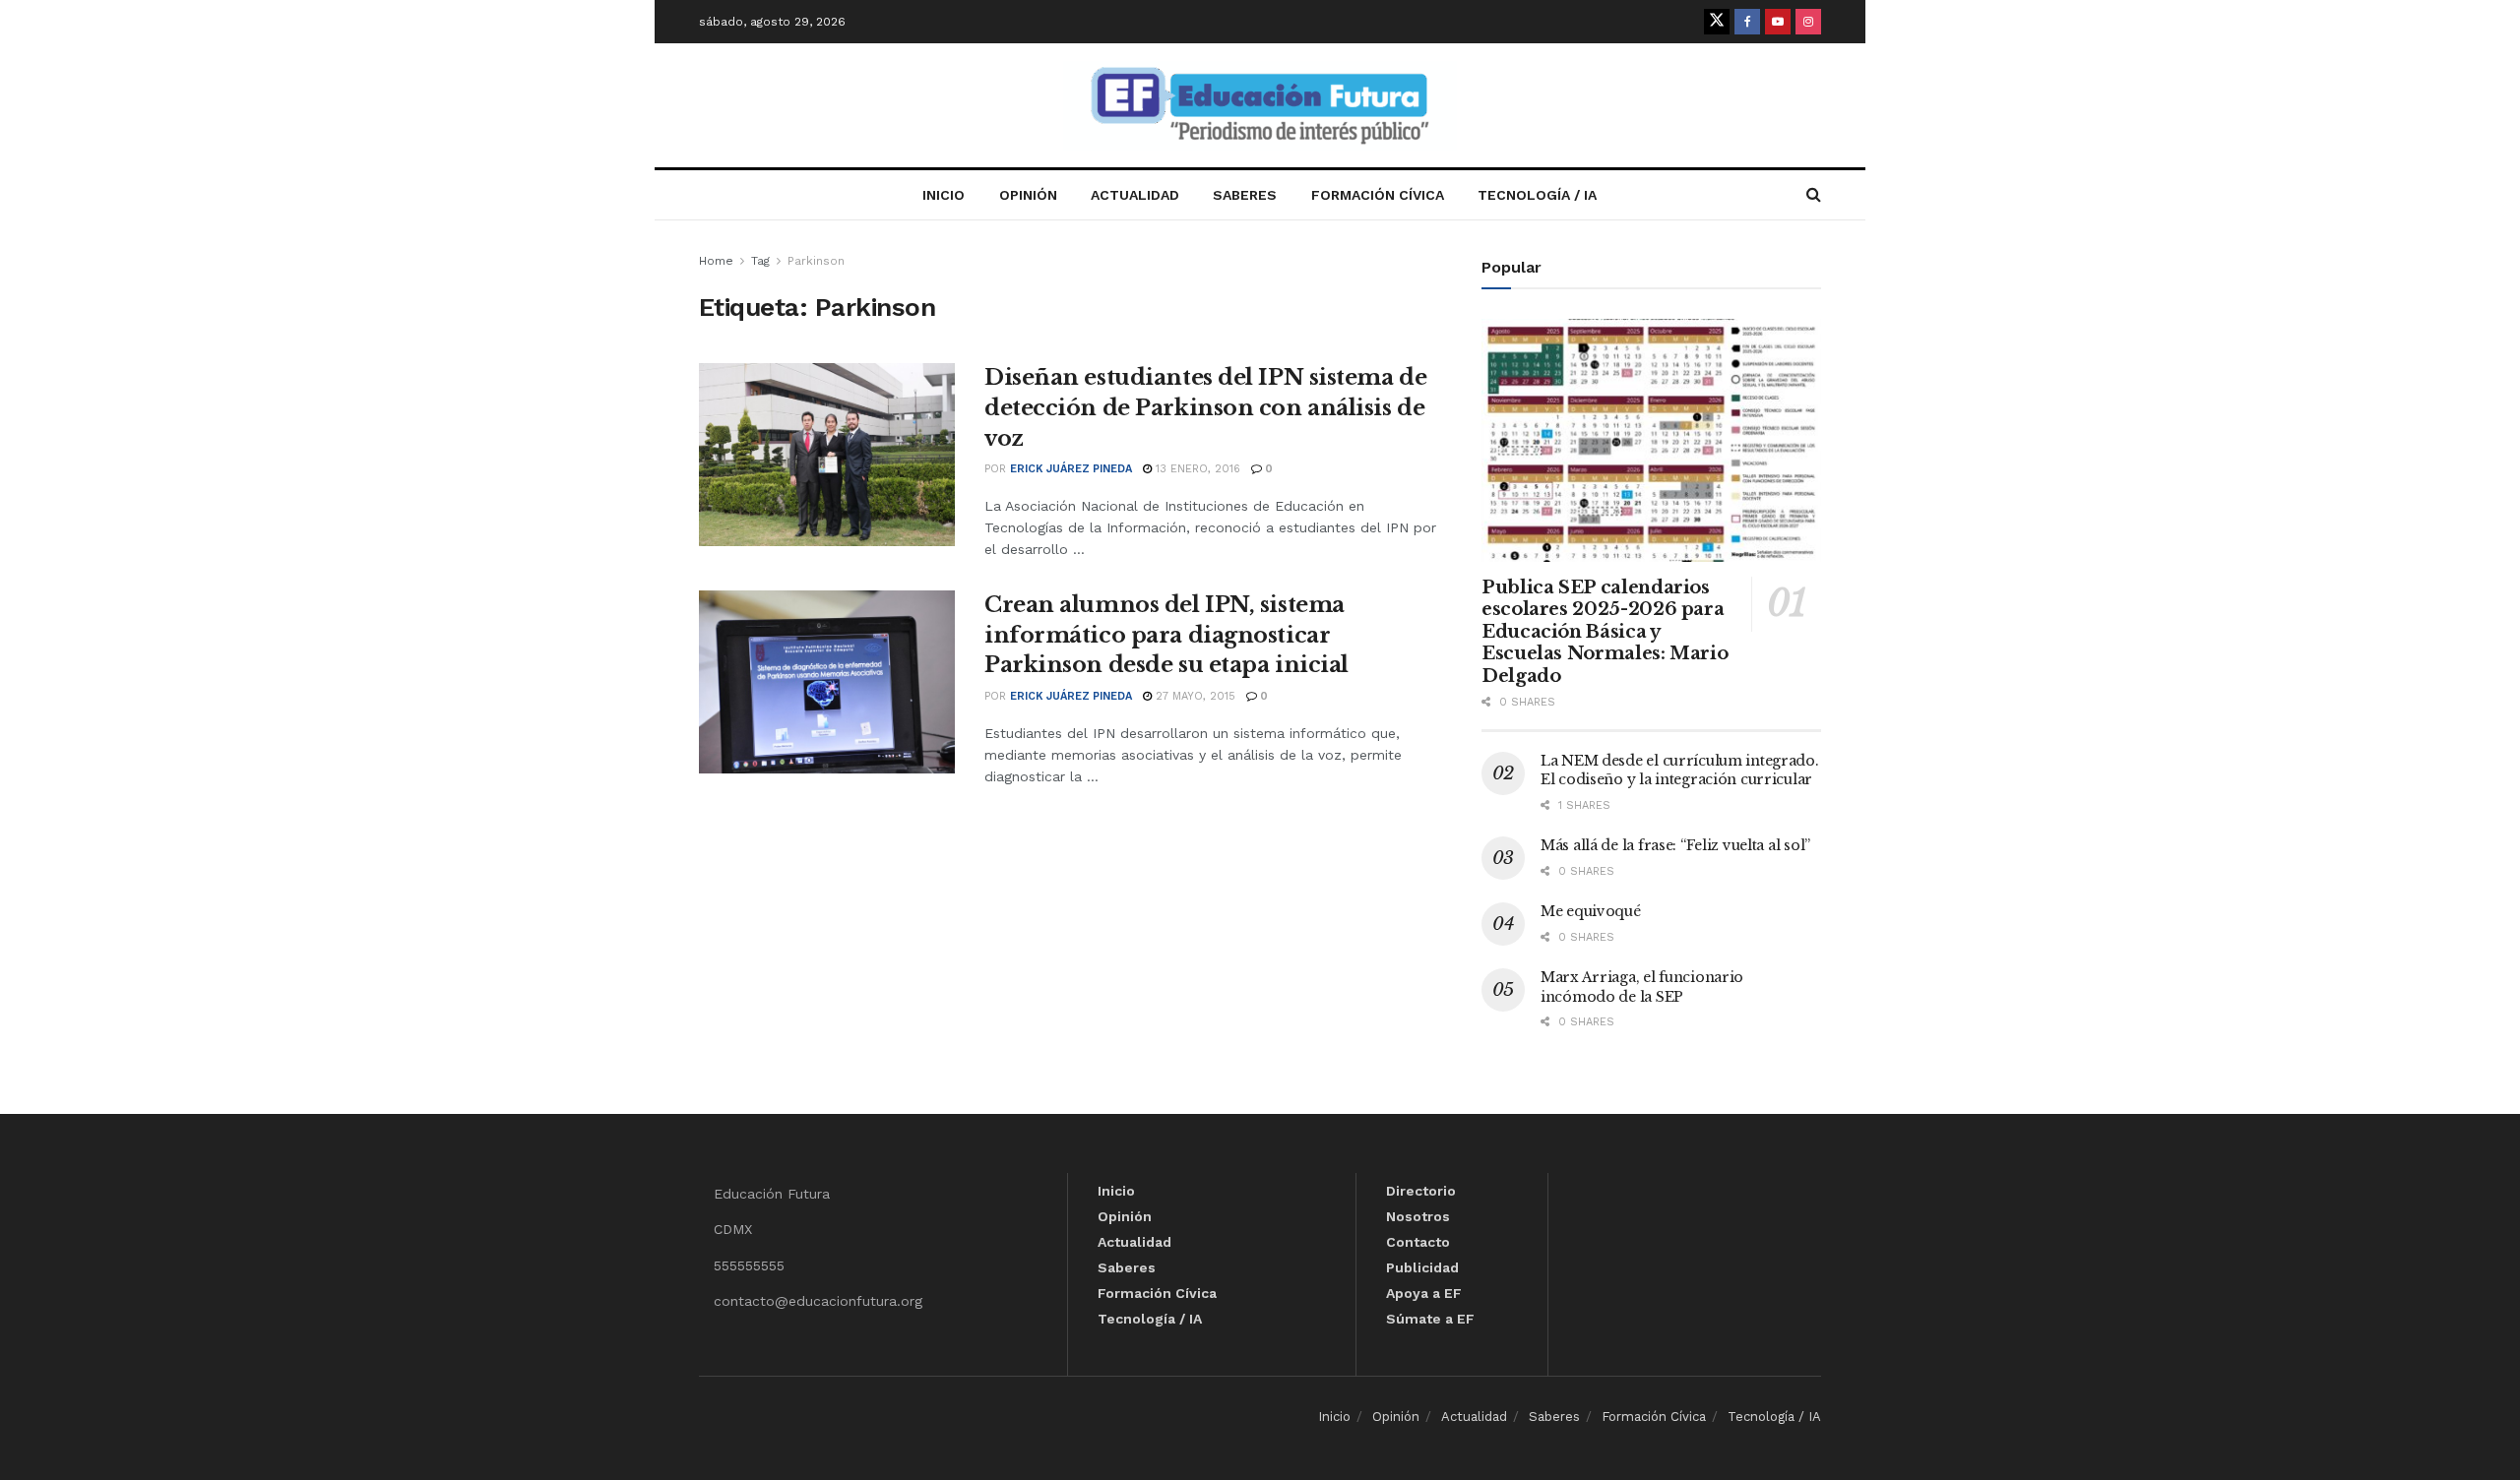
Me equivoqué (1591, 911)
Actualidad (1135, 195)
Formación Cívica (1378, 195)
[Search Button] (1814, 195)
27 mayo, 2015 (1194, 696)
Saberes (1245, 195)
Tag (760, 261)
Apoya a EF (1424, 1293)
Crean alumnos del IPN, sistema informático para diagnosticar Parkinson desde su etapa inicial (1166, 635)
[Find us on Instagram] (1808, 22)
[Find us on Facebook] (1747, 22)
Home (716, 261)
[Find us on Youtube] (1778, 22)
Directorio (1421, 1191)
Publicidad (1422, 1267)
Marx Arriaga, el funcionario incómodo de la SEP (1642, 987)
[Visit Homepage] (1260, 106)
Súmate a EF (1430, 1319)
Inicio (944, 195)
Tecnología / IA (1537, 195)
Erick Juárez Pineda (1071, 469)
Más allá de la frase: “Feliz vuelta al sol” (1675, 845)
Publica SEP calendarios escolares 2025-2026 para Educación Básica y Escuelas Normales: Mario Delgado (1605, 632)
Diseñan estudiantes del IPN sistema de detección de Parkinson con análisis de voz (1205, 408)
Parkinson (816, 261)
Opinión (1028, 195)
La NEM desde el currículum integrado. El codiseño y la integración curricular (1680, 771)
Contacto (1418, 1242)
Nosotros (1418, 1216)
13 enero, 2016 (1196, 469)
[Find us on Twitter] (1717, 22)
